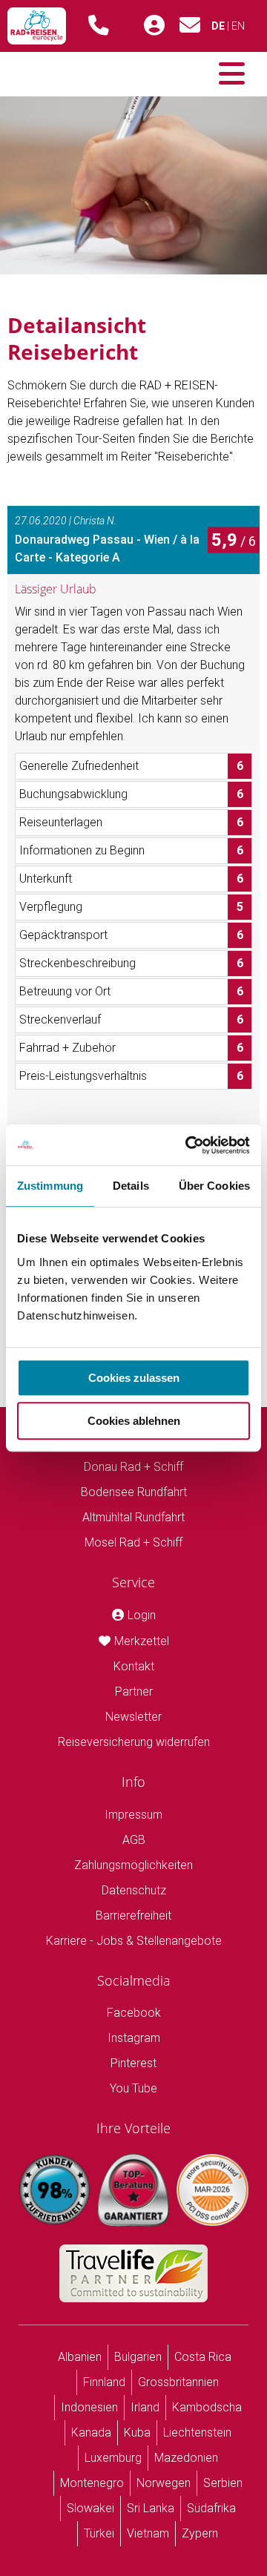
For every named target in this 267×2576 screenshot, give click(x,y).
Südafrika (211, 2508)
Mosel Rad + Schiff (133, 1542)
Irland (145, 2407)
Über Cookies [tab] (214, 1186)
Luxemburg (113, 2458)
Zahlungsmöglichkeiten (133, 1865)
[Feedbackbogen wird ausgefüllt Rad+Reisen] (133, 184)
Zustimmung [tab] (50, 1186)
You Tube (133, 2088)
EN (238, 26)
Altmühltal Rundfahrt (133, 1517)
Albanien (80, 2357)
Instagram (134, 2038)
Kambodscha (207, 2407)
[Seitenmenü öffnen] (232, 74)
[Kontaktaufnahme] (190, 29)
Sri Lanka (151, 2508)
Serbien (223, 2483)
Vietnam (148, 2533)
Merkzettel (142, 1641)
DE (218, 26)
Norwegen (164, 2483)
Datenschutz (134, 1890)
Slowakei (90, 2508)
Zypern (200, 2533)
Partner (134, 1691)
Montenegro (92, 2483)
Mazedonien (186, 2458)
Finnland (104, 2382)
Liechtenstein (197, 2432)
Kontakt (134, 1666)
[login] (154, 26)
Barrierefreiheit (133, 1915)
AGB (134, 1840)
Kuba (137, 2432)
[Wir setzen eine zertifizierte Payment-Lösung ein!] (212, 2190)
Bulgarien (138, 2357)
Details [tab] (131, 1186)
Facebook (134, 2013)
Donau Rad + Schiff (133, 1467)
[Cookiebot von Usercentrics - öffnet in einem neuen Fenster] (188, 1145)
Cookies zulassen (134, 1378)
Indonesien (89, 2407)
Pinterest (133, 2063)
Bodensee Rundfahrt (134, 1492)
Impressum (133, 1815)
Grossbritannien (178, 2382)
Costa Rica (203, 2357)
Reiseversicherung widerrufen (134, 1742)
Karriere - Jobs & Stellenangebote (134, 1941)
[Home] (37, 26)
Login (142, 1615)
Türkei (99, 2533)
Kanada (91, 2432)
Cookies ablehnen (134, 1421)
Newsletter (133, 1717)
